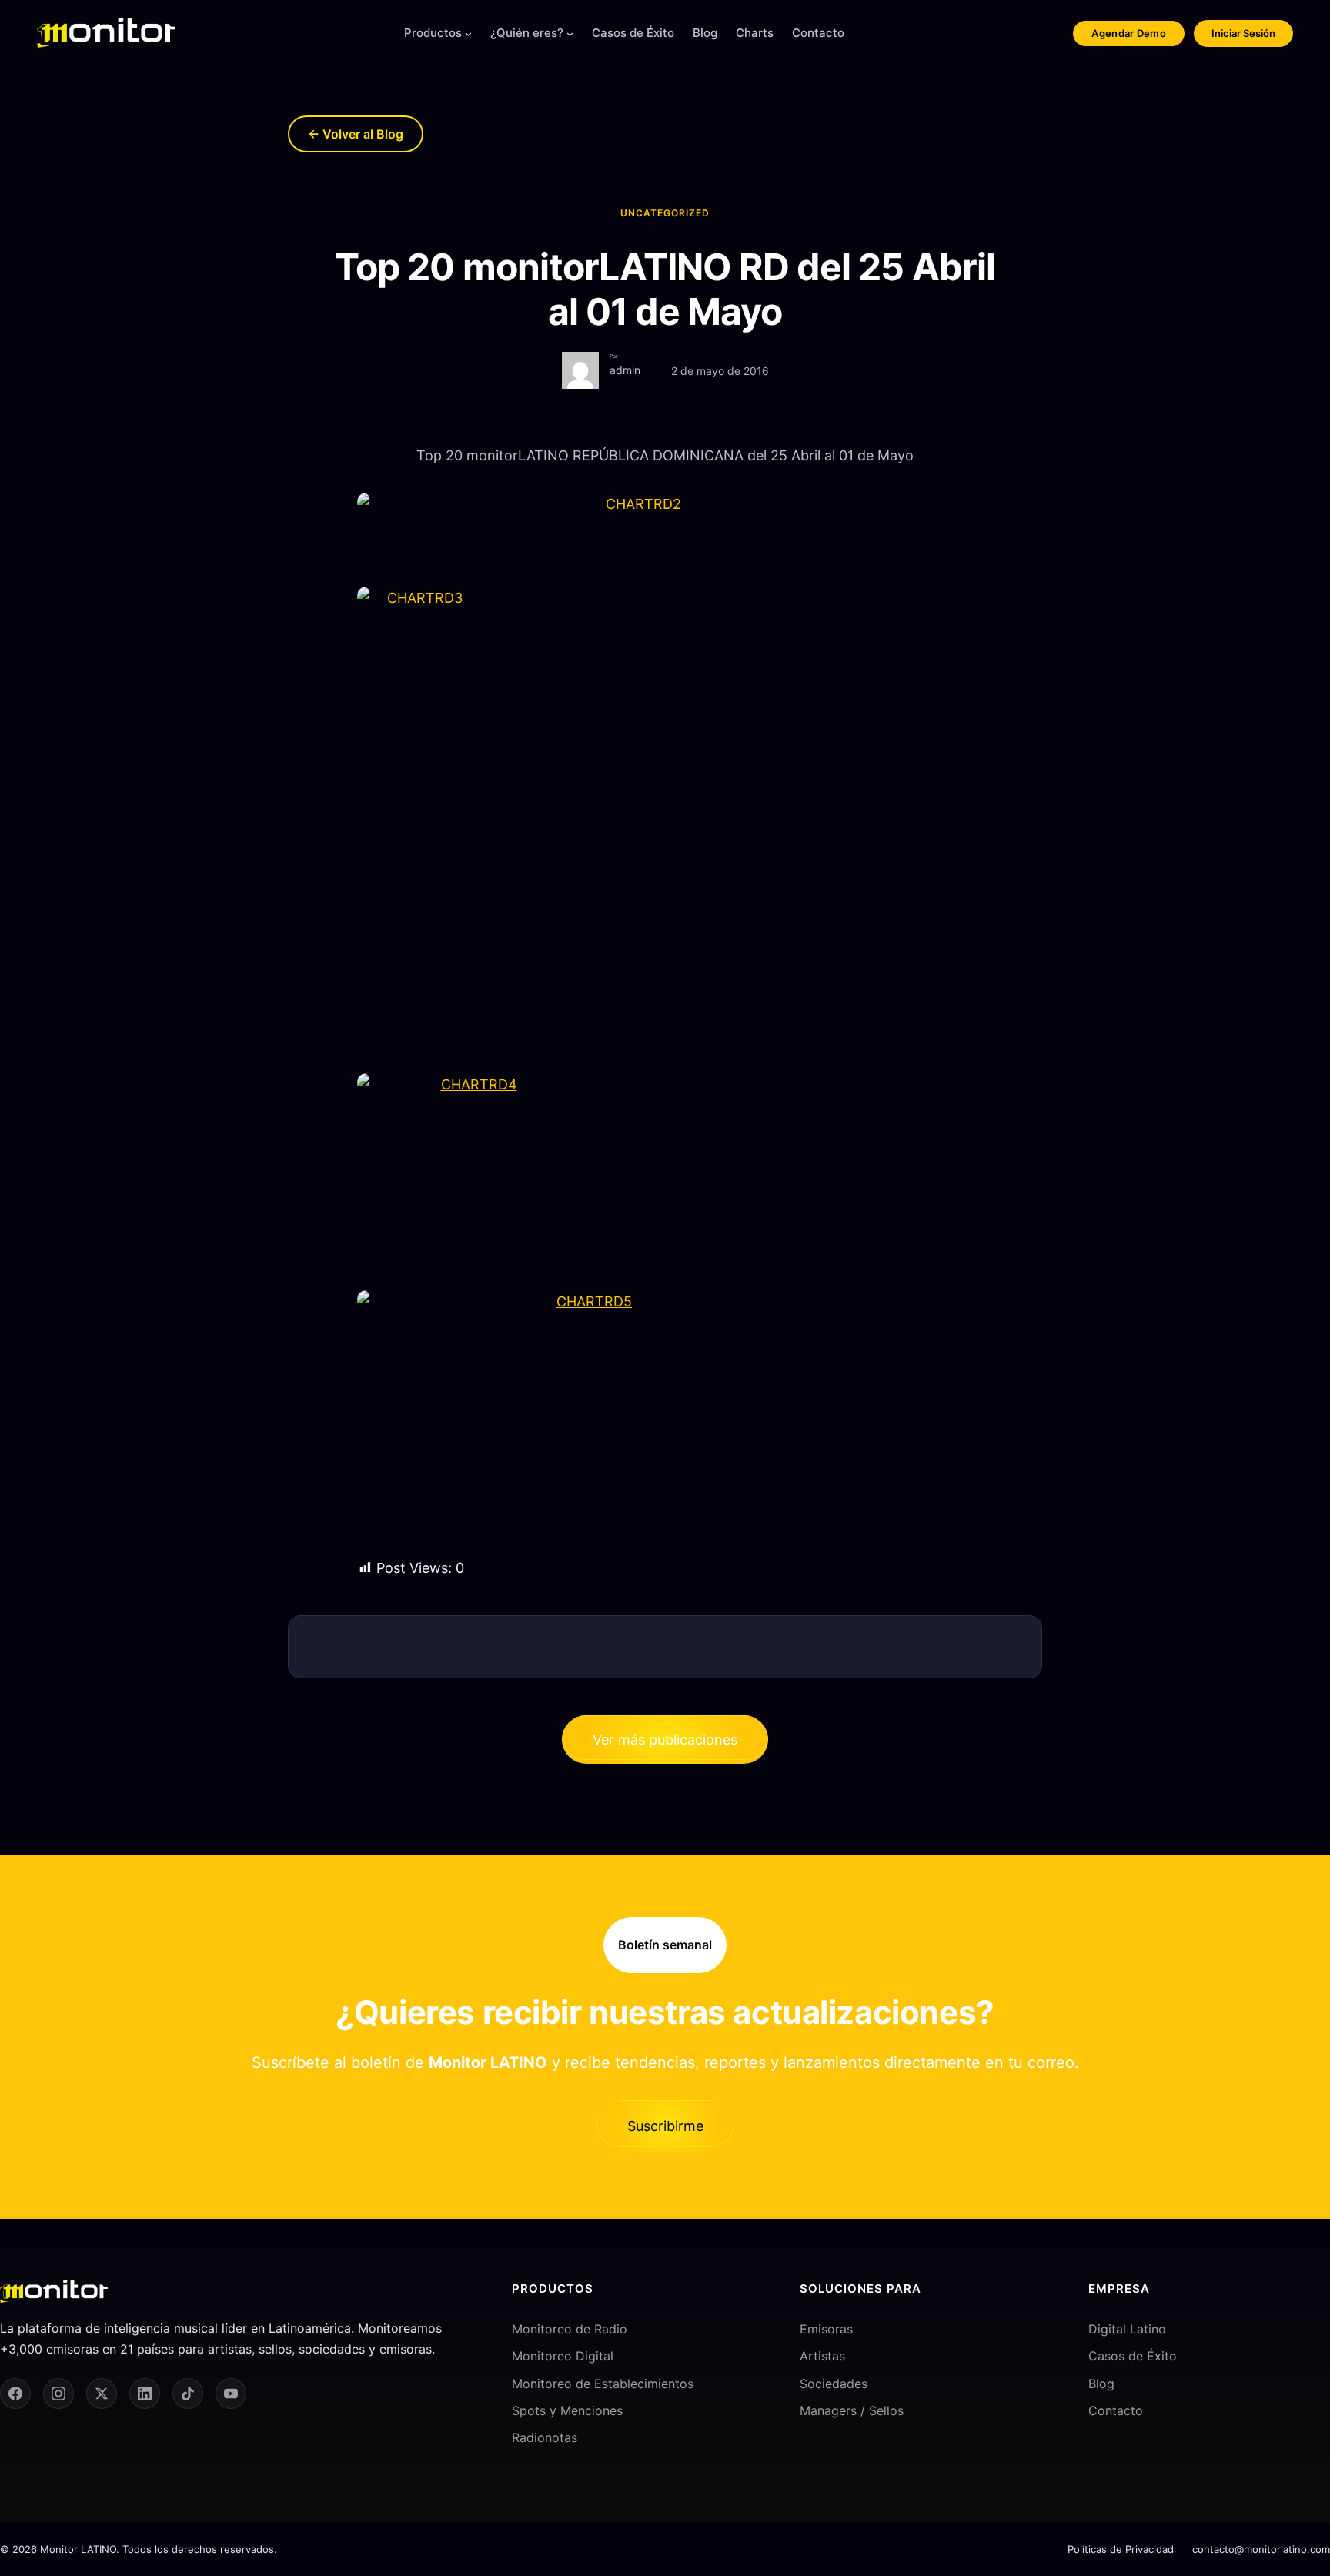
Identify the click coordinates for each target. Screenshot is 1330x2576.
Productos (433, 33)
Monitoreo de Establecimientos (603, 2384)
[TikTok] (188, 2394)
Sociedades (834, 2384)
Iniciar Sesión (1243, 33)
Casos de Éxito (1133, 2356)
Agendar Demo (1129, 33)
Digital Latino (1127, 2329)
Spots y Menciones (567, 2410)
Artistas (822, 2356)
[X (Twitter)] (102, 2394)
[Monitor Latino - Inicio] (106, 33)
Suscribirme (665, 2126)
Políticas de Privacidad (1121, 2549)
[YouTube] (231, 2394)
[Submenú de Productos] (468, 33)
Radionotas (545, 2437)
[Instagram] (58, 2394)
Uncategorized (665, 213)
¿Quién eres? (527, 33)
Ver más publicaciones (665, 1740)
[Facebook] (15, 2394)
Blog (1101, 2384)
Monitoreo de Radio (570, 2329)
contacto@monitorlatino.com (1261, 2549)
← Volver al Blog (356, 134)
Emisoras (826, 2329)
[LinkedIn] (145, 2394)
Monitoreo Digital (563, 2356)
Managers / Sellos (852, 2410)
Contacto (1116, 2410)
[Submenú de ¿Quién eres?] (570, 33)
